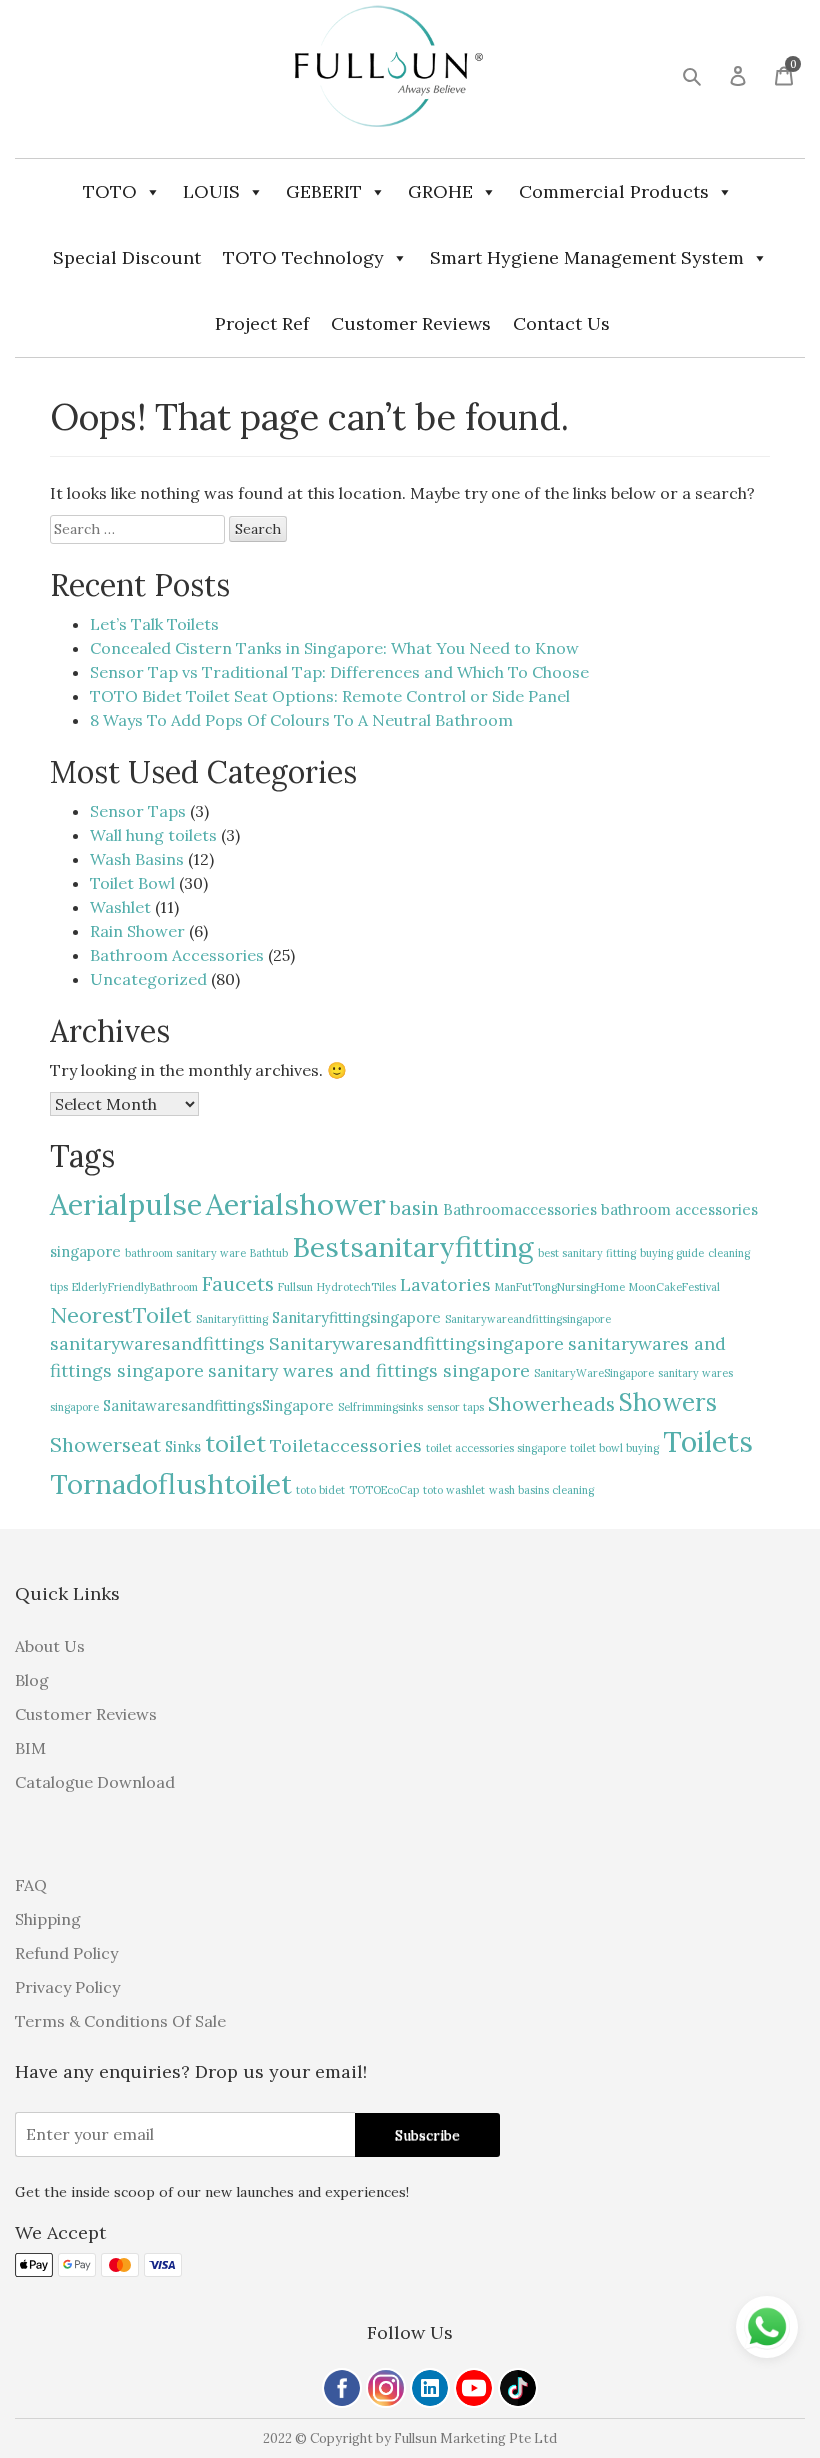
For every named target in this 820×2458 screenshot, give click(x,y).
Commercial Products (614, 191)
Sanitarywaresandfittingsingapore (416, 1343)
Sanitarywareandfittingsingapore (528, 1319)
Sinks (183, 1446)
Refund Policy (66, 1953)
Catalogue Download (95, 1782)
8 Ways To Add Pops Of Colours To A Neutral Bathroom (301, 720)
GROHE (440, 191)
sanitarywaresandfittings (157, 1343)
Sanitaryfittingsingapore (356, 1317)
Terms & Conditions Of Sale (120, 2021)
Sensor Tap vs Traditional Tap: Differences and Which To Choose (339, 672)
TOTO (110, 191)
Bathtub (269, 1253)
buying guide (672, 1253)
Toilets (708, 1441)
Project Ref (262, 323)
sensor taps (455, 1407)
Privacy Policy (67, 1987)
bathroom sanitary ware (185, 1253)
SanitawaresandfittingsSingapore (218, 1405)
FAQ (31, 1885)
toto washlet (454, 1490)
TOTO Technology (303, 257)
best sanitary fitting (587, 1253)
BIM (30, 1748)
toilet (235, 1443)
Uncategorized (148, 979)
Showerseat (105, 1444)
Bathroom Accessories (177, 955)
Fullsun (295, 1287)
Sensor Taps (138, 811)
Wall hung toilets (153, 835)
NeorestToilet (121, 1315)
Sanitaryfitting (232, 1319)
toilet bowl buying (614, 1448)
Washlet (120, 907)
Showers (668, 1402)
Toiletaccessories (346, 1445)
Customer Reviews (411, 323)
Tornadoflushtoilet (171, 1484)
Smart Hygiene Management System (587, 257)
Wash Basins (137, 859)
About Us (50, 1646)
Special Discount (127, 257)
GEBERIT (324, 191)
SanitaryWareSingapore (594, 1373)
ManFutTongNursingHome (560, 1287)
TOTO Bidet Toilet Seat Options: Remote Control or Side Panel (330, 696)
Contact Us (561, 323)
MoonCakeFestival (674, 1287)
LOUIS (211, 191)
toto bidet (320, 1490)
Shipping (48, 1919)
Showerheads (551, 1403)
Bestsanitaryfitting (413, 1247)
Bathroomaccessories (520, 1209)
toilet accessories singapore (496, 1448)
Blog (32, 1680)
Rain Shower (137, 931)
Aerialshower (296, 1204)
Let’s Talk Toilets (154, 624)
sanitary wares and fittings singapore (369, 1370)
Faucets (238, 1283)
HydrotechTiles (356, 1287)
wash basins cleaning (541, 1490)
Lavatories (445, 1284)
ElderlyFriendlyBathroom (135, 1287)
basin (414, 1207)
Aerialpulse (126, 1204)
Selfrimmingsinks (380, 1407)
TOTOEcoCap (384, 1490)
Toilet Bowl (132, 883)
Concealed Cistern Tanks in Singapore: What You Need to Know (334, 648)
